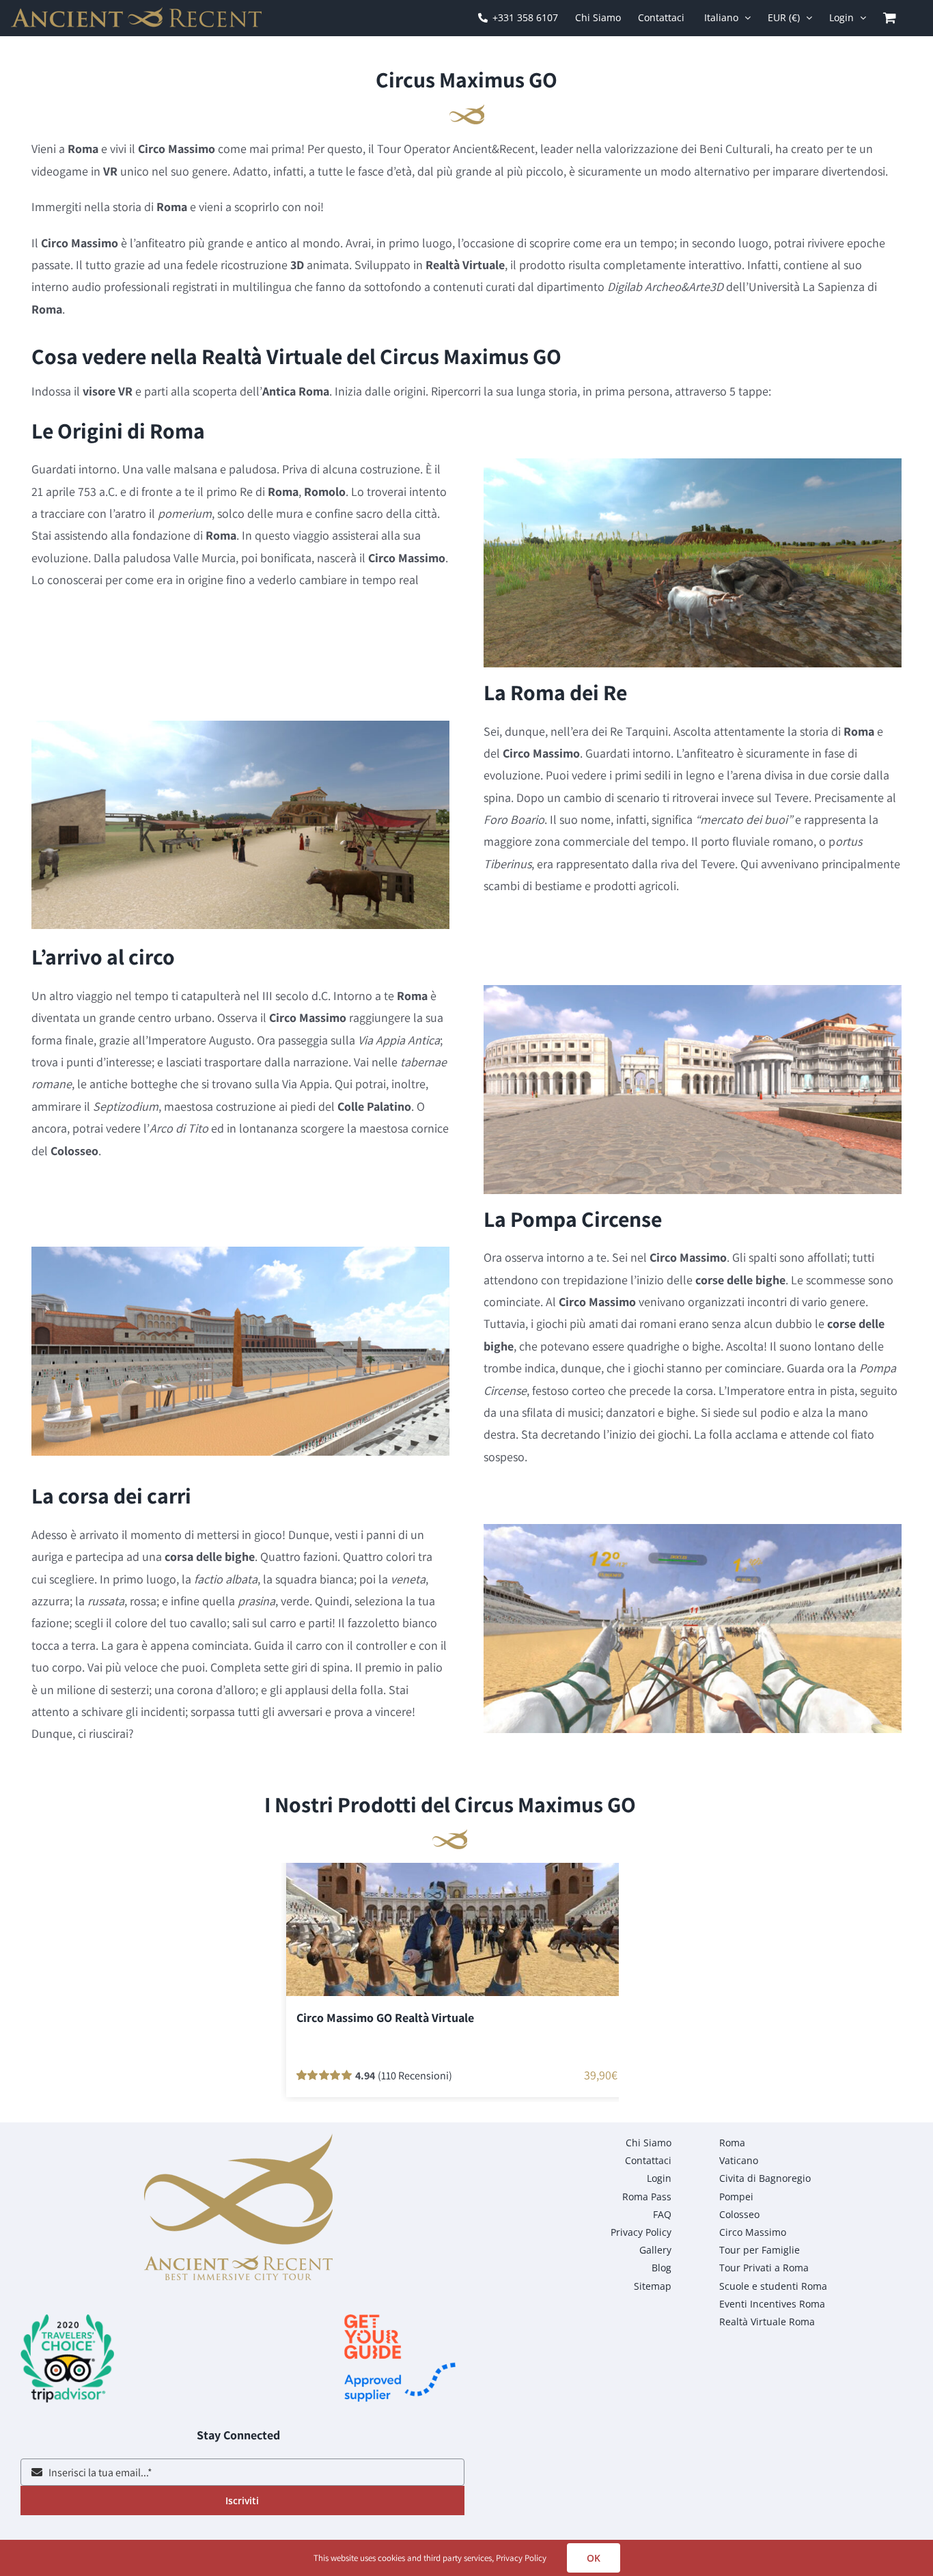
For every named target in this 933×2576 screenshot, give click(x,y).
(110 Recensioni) (415, 2075)
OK (594, 2558)
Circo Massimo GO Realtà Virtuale (385, 2018)
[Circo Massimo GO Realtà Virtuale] (457, 1925)
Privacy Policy (521, 2558)
